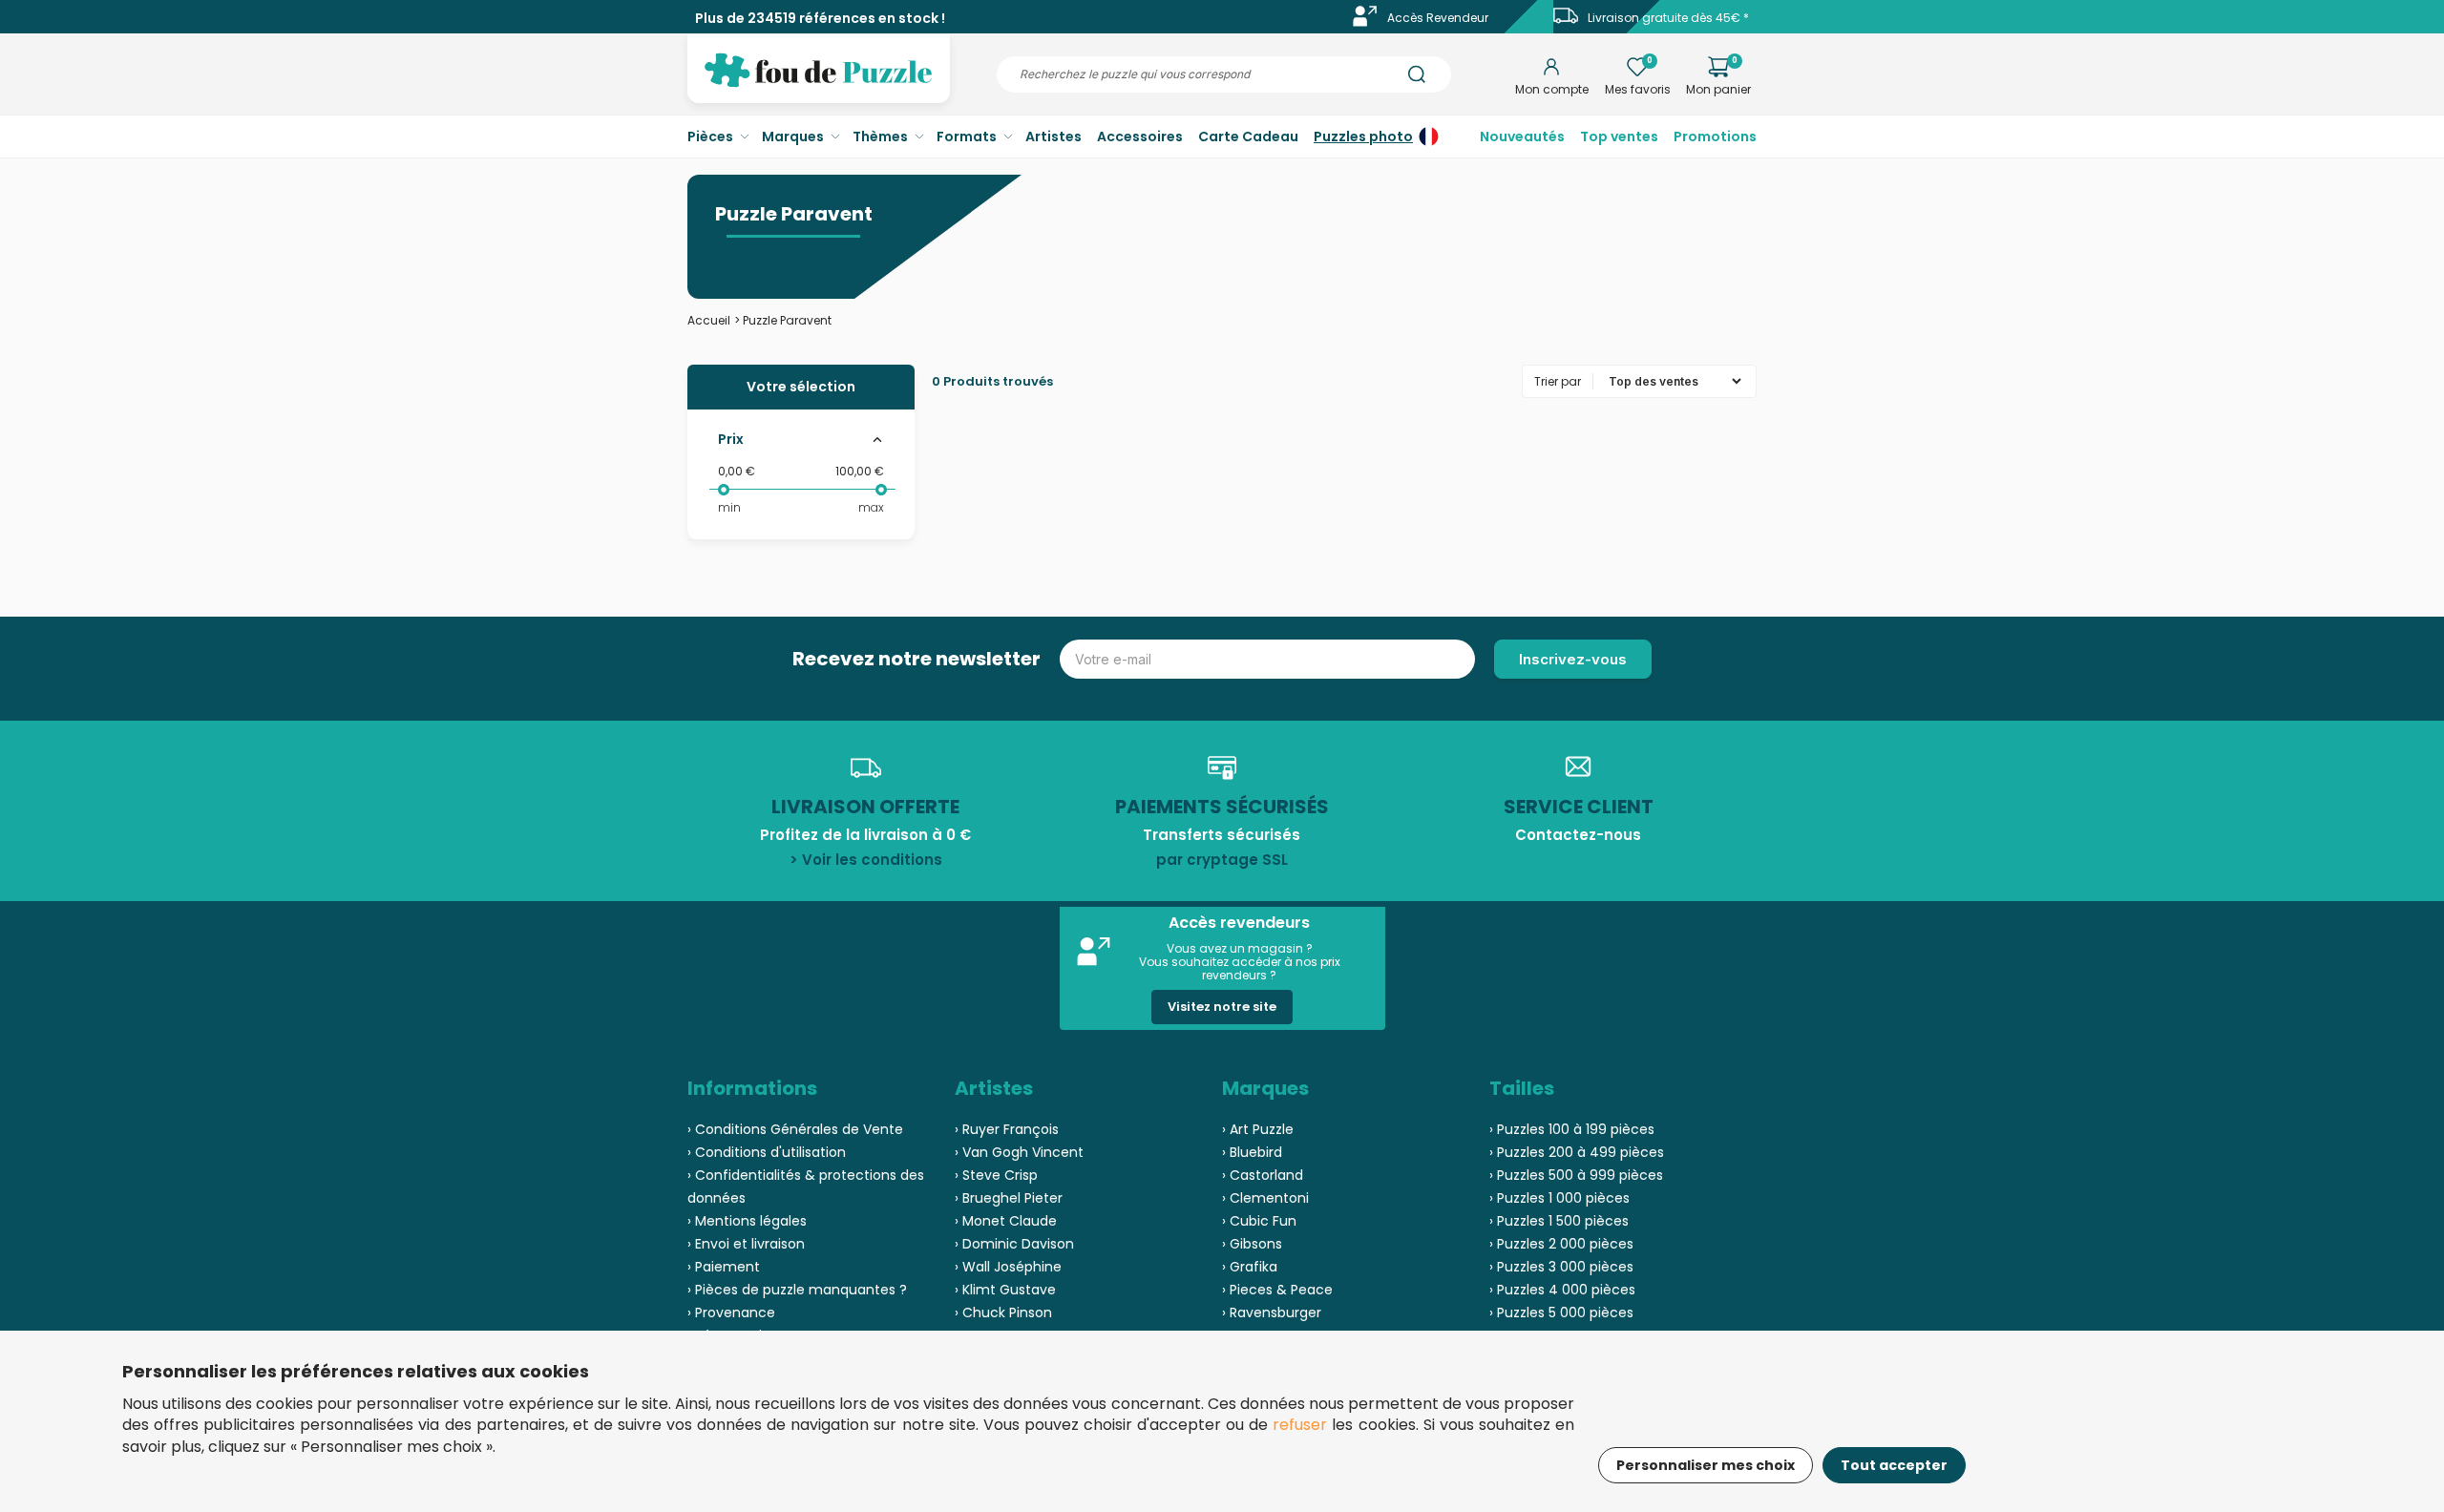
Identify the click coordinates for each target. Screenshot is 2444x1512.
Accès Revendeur (1438, 18)
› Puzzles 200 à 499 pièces (1577, 1152)
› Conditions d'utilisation (767, 1152)
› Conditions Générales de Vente (795, 1129)
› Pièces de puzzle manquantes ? (797, 1290)
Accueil (709, 320)
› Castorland (1263, 1175)
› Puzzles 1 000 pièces (1559, 1198)
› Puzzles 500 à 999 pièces (1576, 1175)
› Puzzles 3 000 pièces (1561, 1267)
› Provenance (731, 1312)
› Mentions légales (747, 1221)
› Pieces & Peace (1277, 1290)
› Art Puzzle (1258, 1129)
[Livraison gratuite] (1566, 22)
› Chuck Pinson (1003, 1312)
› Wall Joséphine (1008, 1267)
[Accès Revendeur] (1365, 22)
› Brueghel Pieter (1009, 1198)
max (871, 507)
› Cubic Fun (1259, 1221)
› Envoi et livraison (746, 1244)
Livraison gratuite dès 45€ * (1668, 18)
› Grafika (1250, 1267)
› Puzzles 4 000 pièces (1562, 1290)
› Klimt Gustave (1005, 1290)
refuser (1300, 1425)
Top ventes (1619, 136)
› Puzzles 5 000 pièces (1561, 1312)
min (729, 507)
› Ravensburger (1272, 1312)
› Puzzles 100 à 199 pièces (1572, 1129)
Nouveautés (1522, 136)
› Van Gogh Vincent (1019, 1152)
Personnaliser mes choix (1706, 1465)
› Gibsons (1252, 1244)
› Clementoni (1265, 1198)
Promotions (1715, 136)
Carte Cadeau (1248, 136)
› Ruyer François (1007, 1129)
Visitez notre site (1222, 1007)
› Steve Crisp (996, 1175)
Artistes (1053, 136)
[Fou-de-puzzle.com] (819, 84)
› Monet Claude (1006, 1221)
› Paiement (724, 1267)
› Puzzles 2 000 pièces (1561, 1244)
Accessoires (1140, 136)
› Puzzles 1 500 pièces (1559, 1221)
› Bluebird (1252, 1152)
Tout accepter (1894, 1465)
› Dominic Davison (1014, 1244)
